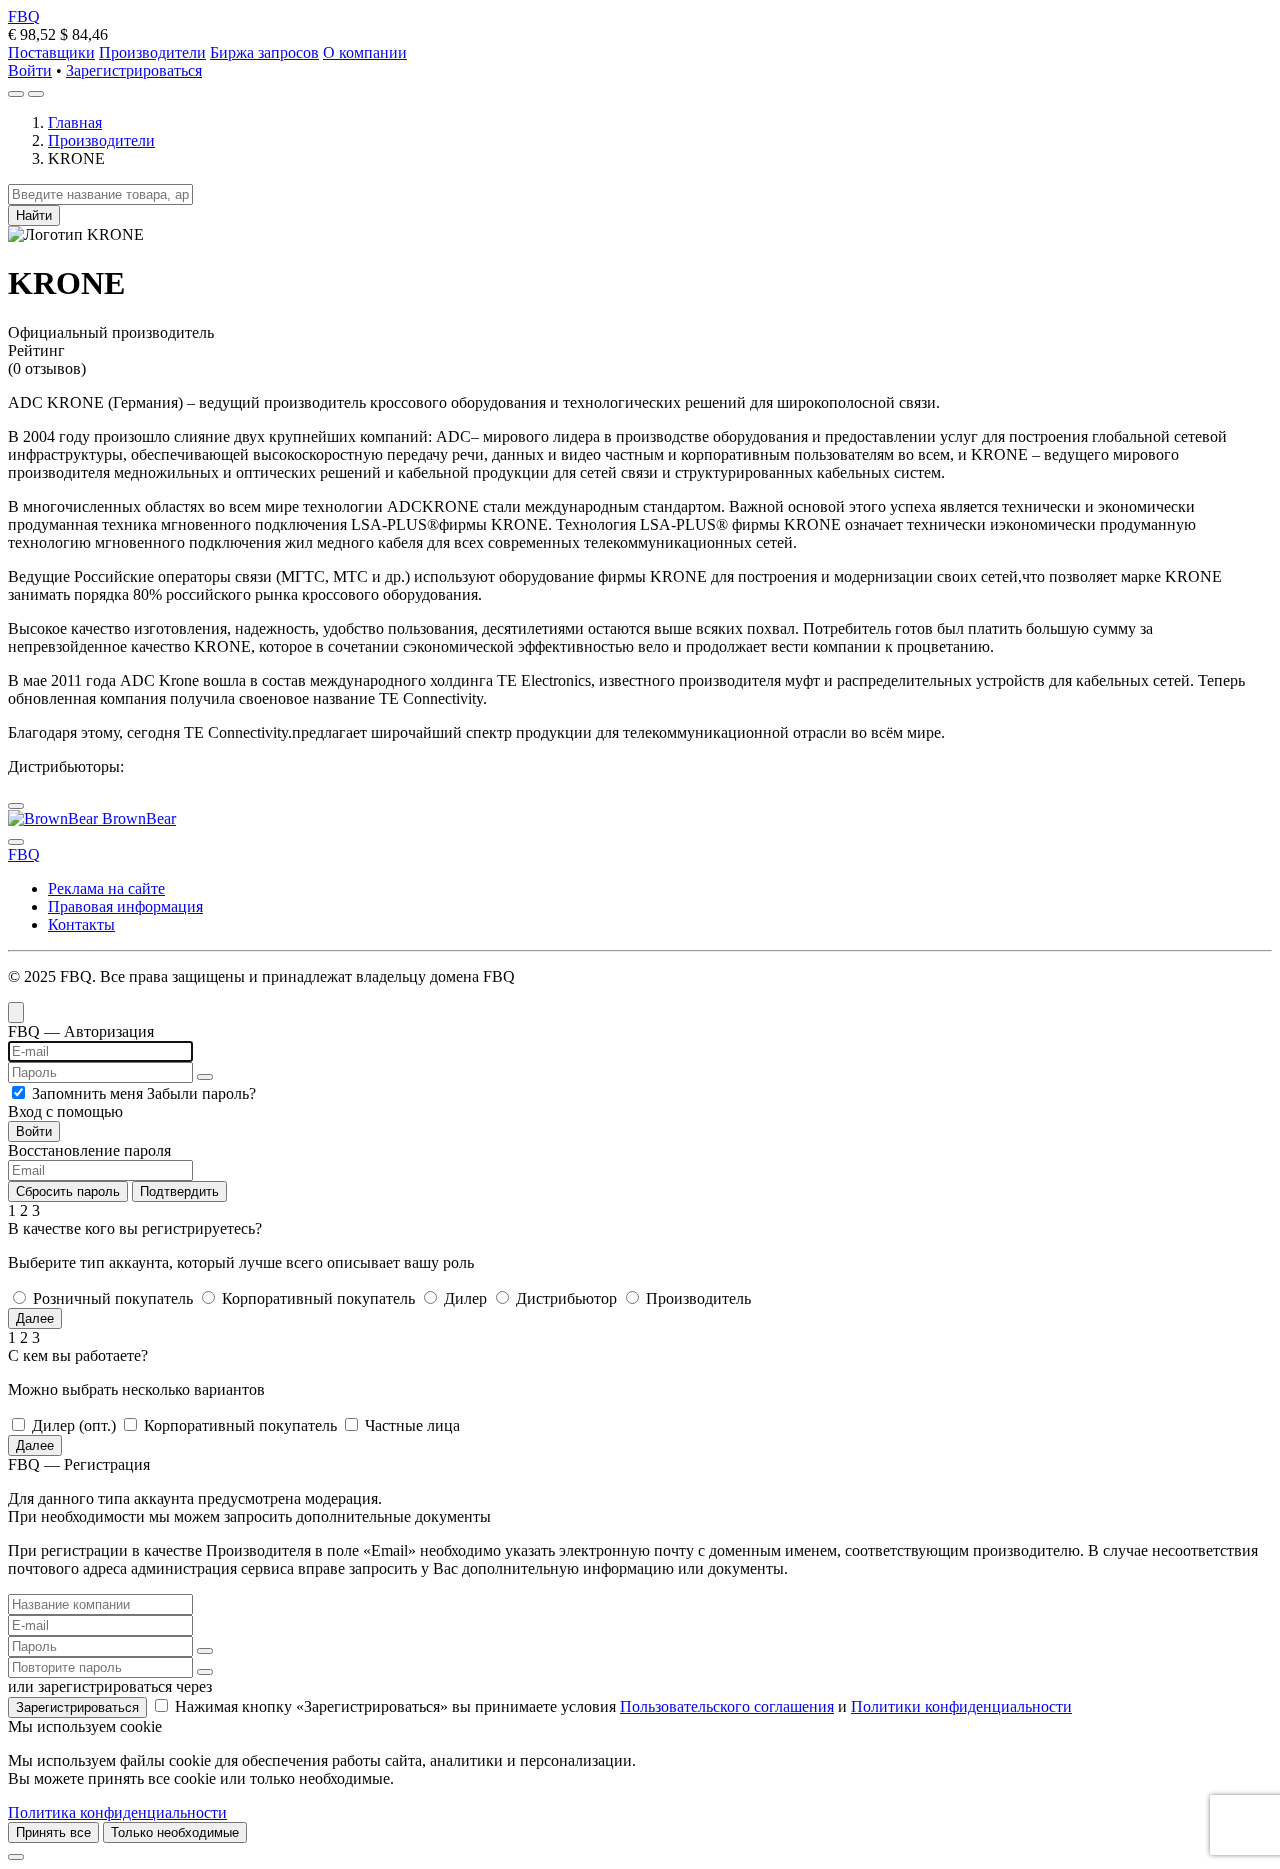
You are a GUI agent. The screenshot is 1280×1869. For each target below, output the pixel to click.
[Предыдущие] (16, 806)
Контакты (81, 924)
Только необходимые (175, 1832)
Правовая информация (125, 906)
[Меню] (36, 94)
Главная (75, 122)
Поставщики (51, 52)
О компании (365, 52)
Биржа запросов (264, 52)
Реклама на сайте (106, 888)
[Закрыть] (16, 1857)
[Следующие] (16, 842)
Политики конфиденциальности (961, 1706)
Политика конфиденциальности (117, 1812)
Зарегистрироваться (134, 70)
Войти (30, 70)
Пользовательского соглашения (727, 1706)
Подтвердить (179, 1191)
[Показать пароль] (205, 1077)
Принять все (53, 1832)
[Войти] (16, 94)
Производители (152, 52)
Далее (35, 1318)
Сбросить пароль (68, 1191)
